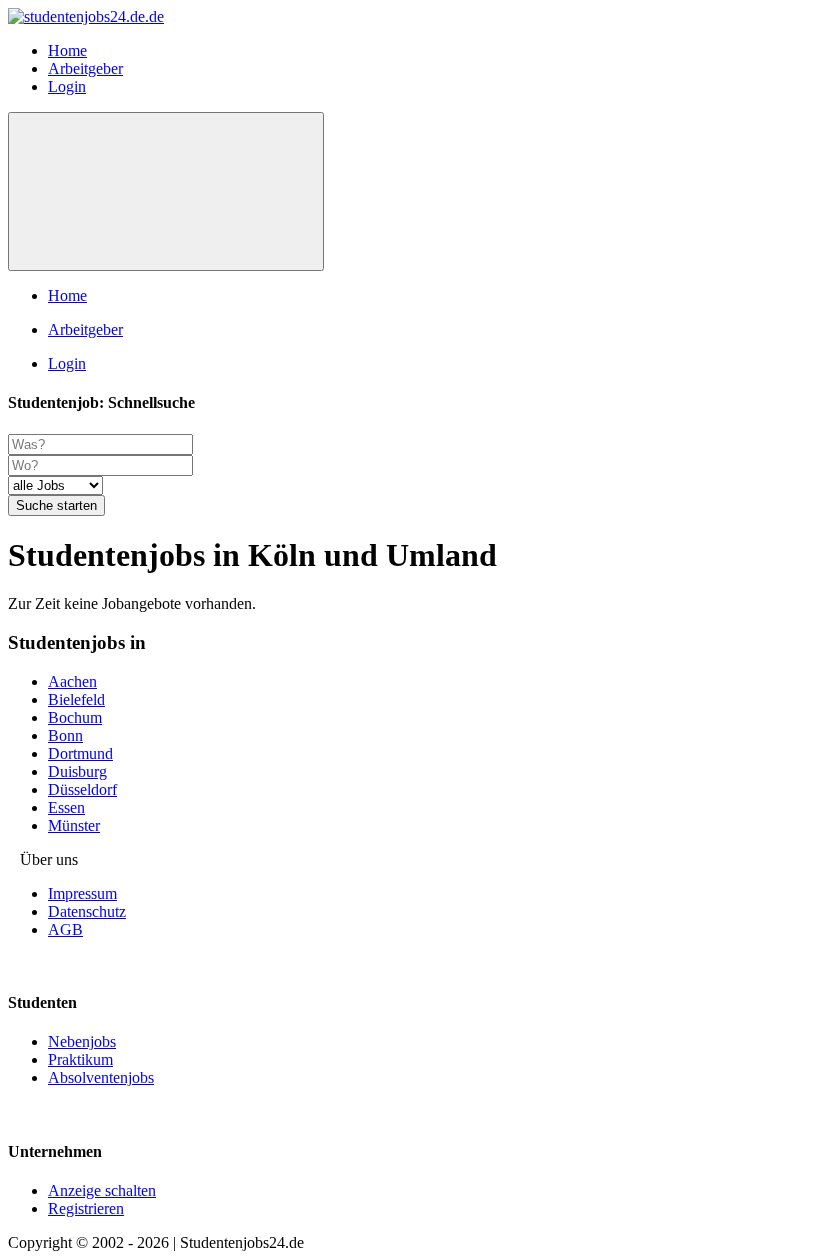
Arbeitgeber (85, 68)
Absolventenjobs (101, 1077)
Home (67, 50)
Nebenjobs (82, 1041)
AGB (65, 929)
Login (67, 86)
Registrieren (86, 1208)
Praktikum (80, 1059)
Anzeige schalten (102, 1190)
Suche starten (56, 505)
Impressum (82, 893)
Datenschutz (87, 911)
